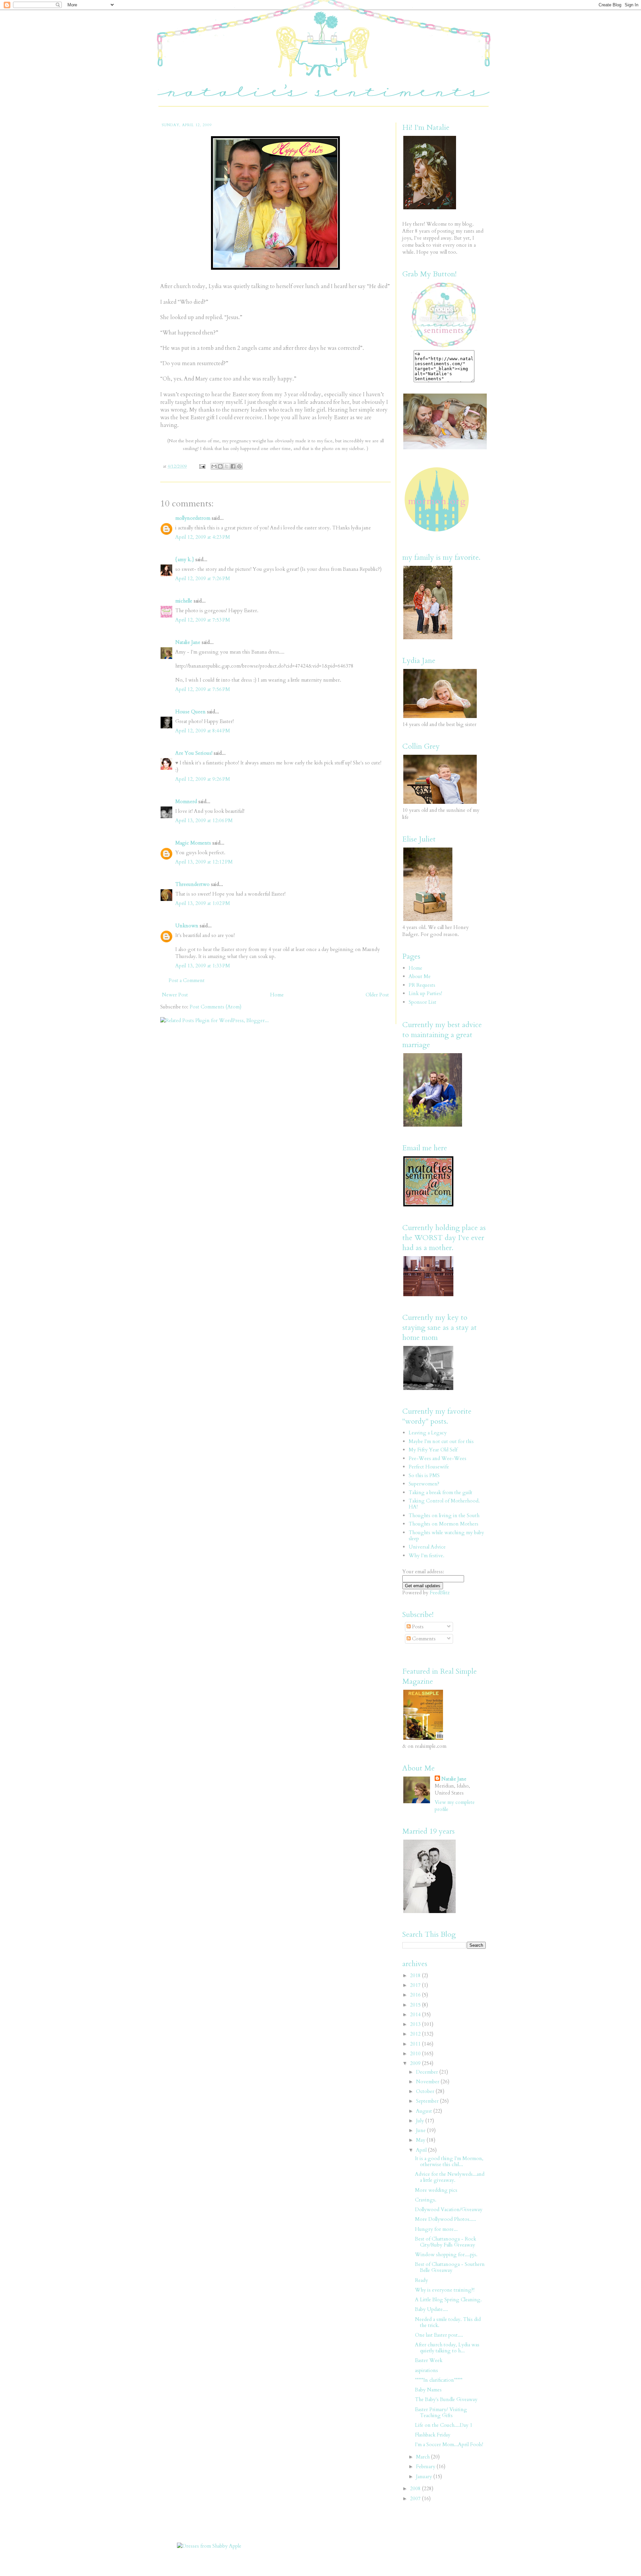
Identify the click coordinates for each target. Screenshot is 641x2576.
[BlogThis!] (220, 466)
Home (277, 995)
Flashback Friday (433, 2435)
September (428, 2101)
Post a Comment (187, 980)
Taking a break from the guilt (441, 1492)
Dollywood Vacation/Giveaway (449, 2209)
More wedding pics (436, 2190)
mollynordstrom (193, 518)
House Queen (190, 712)
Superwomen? (424, 1484)
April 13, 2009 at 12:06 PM (204, 821)
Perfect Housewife (429, 1467)
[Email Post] (202, 466)
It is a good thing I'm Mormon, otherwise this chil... (449, 2161)
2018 (416, 1975)
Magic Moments (193, 843)
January (425, 2477)
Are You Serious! (194, 753)
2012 (416, 2034)
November (428, 2082)
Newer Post (175, 995)
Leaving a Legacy (428, 1433)
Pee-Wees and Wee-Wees (438, 1458)
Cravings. (426, 2200)
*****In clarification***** (439, 2380)
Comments (423, 1639)
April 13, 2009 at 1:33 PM (203, 966)
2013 (416, 2024)
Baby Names (428, 2390)
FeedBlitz (440, 1593)
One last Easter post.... (439, 2335)
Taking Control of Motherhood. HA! (444, 1504)
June (421, 2130)
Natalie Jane (188, 642)
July (421, 2121)
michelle (184, 601)
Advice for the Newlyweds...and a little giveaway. (450, 2177)
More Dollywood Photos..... (446, 2219)
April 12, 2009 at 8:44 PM (203, 731)
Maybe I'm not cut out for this (441, 1441)
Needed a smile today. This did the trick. (448, 2322)
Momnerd (186, 801)
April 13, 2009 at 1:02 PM (203, 903)
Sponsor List (422, 1002)
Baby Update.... (432, 2309)
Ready (421, 2280)
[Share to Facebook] (233, 466)
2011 (416, 2044)
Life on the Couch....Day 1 (444, 2425)
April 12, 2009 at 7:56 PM (203, 689)
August (425, 2111)
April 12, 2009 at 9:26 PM (203, 779)
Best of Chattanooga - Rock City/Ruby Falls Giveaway (446, 2242)
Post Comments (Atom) (216, 1007)
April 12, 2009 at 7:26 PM (203, 578)
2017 (416, 1985)
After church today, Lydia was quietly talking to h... (447, 2348)
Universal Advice (427, 1547)
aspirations (426, 2370)
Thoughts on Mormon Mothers (444, 1524)
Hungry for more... (436, 2229)
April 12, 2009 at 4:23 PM (203, 537)
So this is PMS (424, 1475)
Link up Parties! (425, 993)
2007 (416, 2499)
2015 (416, 2005)
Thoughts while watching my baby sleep (446, 1536)
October (426, 2091)
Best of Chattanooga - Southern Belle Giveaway (450, 2267)
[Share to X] (227, 466)
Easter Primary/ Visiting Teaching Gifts (441, 2412)
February (426, 2467)
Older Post (377, 995)
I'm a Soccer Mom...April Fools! (449, 2444)
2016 (416, 1995)
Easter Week (429, 2360)
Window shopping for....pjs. (446, 2255)
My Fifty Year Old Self (433, 1450)
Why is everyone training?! (445, 2290)
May (421, 2140)
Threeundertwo (192, 884)
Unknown (187, 926)
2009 (416, 2063)
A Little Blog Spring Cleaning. (448, 2300)
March (423, 2457)
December (428, 2072)
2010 (416, 2054)
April (422, 2150)
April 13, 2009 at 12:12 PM (204, 862)
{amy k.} (185, 559)
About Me (420, 976)
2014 (416, 2015)
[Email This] (214, 466)
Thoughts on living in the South (444, 1515)
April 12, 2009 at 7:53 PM (203, 620)
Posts (417, 1627)
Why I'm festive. (426, 1556)
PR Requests (422, 985)
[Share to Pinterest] (239, 466)
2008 (416, 2489)
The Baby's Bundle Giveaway (446, 2399)
